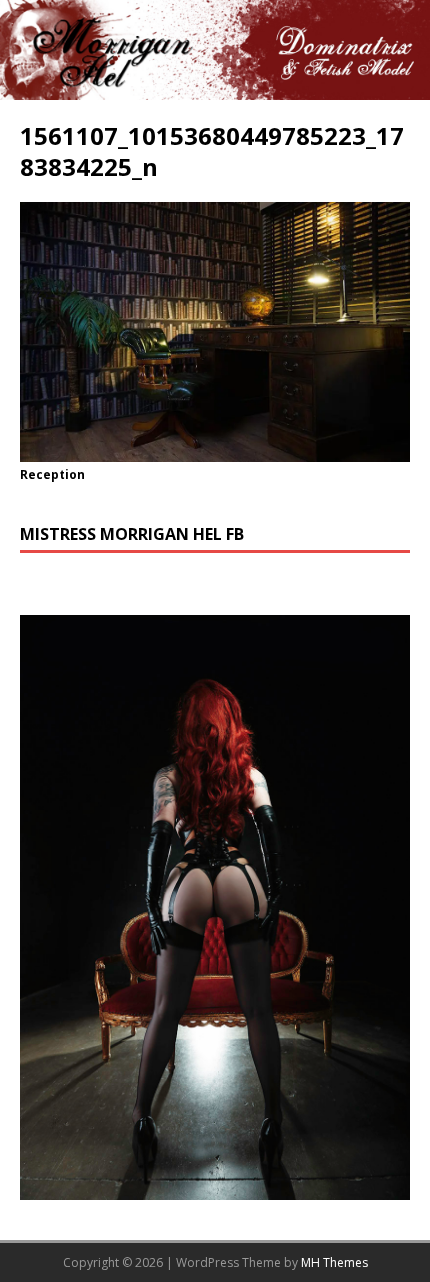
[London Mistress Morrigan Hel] (215, 87)
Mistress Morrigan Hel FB (132, 534)
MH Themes (334, 1262)
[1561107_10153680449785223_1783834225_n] (215, 450)
